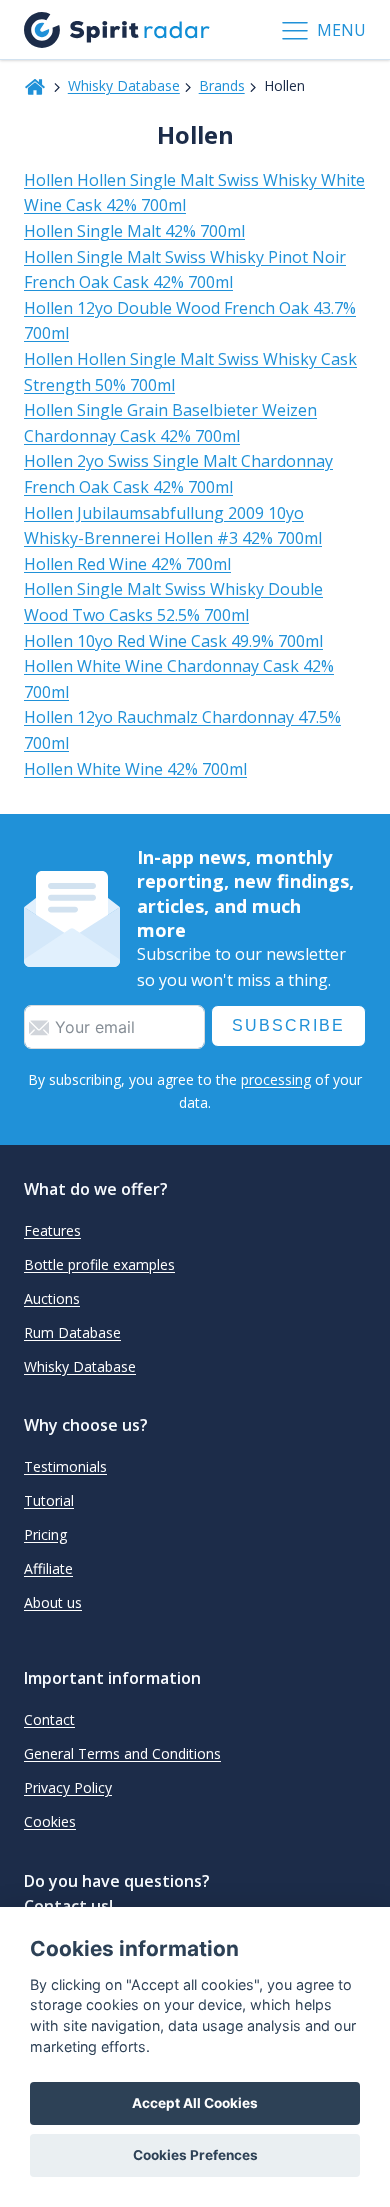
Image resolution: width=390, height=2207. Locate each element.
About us (53, 1602)
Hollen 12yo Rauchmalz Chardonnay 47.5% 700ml (182, 730)
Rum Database (72, 1332)
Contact (49, 1719)
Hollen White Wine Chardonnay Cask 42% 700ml (179, 679)
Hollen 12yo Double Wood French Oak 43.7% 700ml (190, 321)
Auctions (52, 1298)
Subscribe (288, 1025)
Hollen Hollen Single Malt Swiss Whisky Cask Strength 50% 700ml (190, 372)
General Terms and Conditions (122, 1753)
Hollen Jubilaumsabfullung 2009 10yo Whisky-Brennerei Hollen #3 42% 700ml (173, 526)
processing (276, 1079)
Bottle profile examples (99, 1264)
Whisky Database (124, 85)
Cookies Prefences (195, 2155)
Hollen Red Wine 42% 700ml (127, 564)
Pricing (45, 1534)
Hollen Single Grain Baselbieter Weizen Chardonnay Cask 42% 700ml (170, 423)
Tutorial (49, 1500)
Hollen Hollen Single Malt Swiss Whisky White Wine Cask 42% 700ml (194, 193)
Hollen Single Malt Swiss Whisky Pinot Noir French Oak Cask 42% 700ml (185, 270)
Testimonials (65, 1466)
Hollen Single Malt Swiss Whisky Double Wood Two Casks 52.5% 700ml (173, 602)
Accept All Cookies (195, 2103)
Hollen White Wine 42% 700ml (135, 769)
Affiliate (48, 1568)
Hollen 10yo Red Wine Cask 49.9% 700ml (173, 641)
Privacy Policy (68, 1787)
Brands (222, 85)
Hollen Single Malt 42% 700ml (134, 231)
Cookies (50, 1821)
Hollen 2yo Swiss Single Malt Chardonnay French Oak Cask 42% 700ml (178, 474)
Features (52, 1230)
